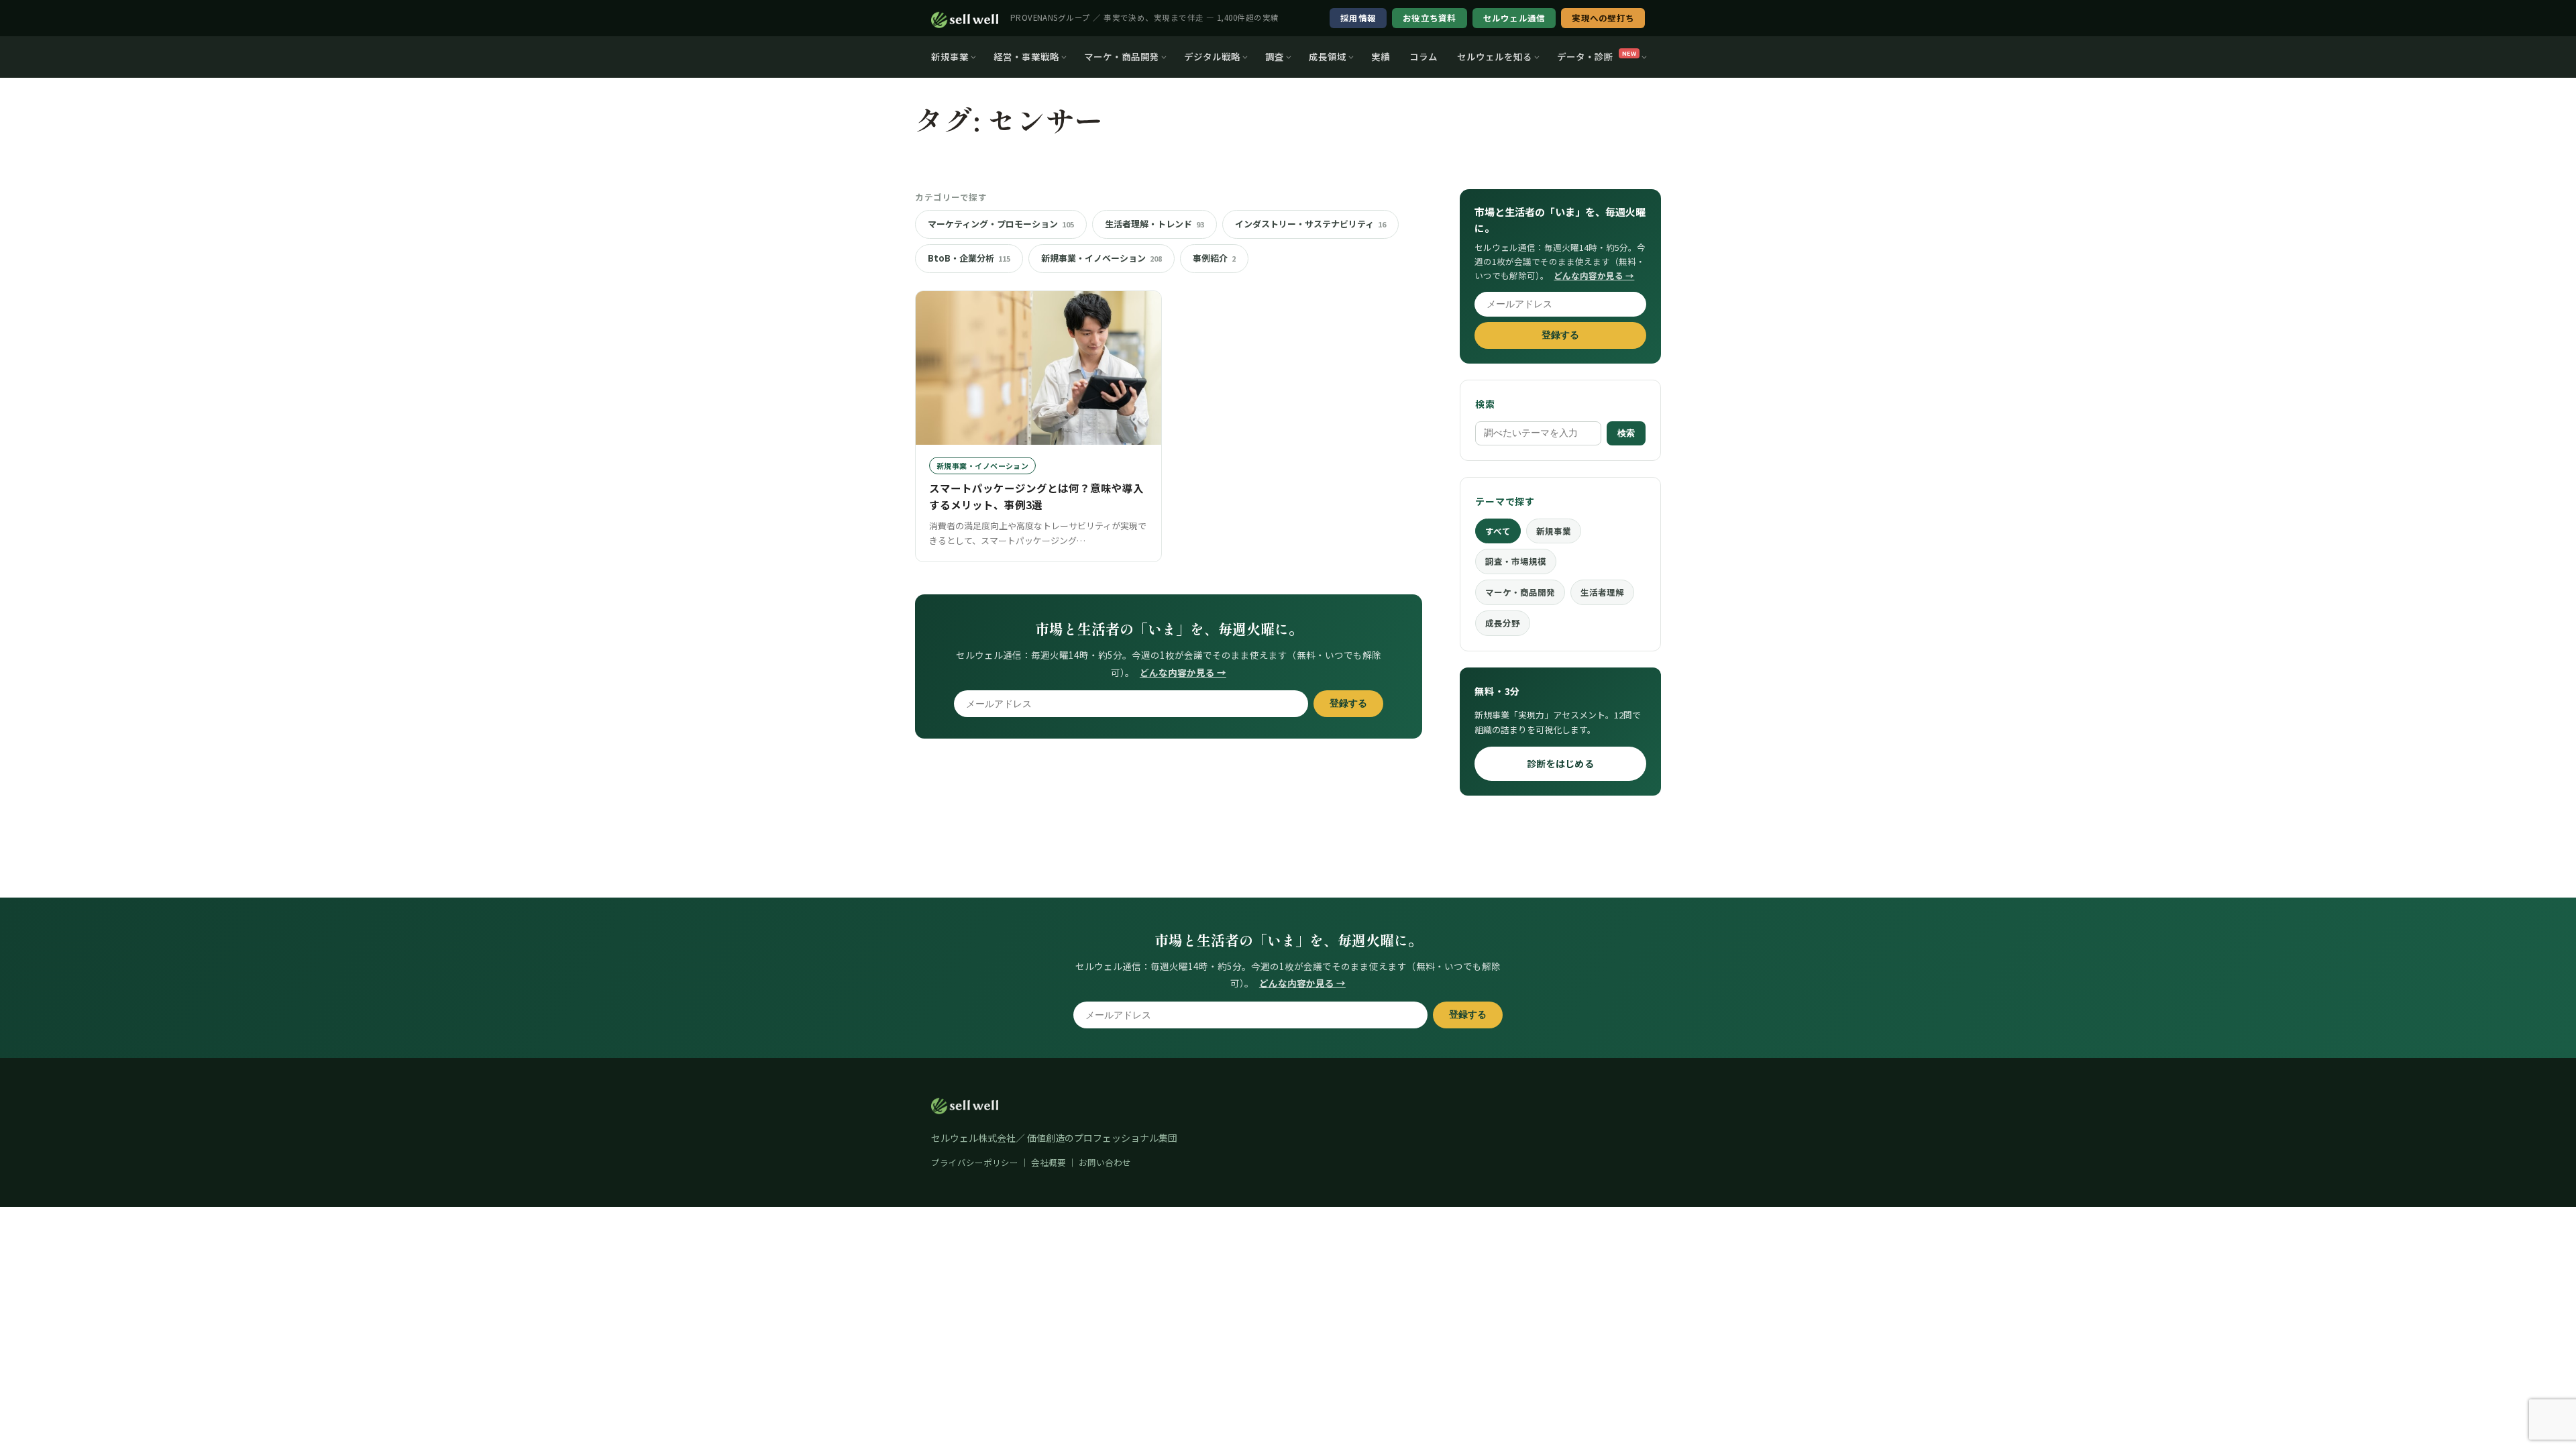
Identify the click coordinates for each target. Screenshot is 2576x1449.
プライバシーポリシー (975, 1162)
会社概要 (1049, 1162)
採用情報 (1358, 18)
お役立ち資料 (1430, 18)
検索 (1626, 433)
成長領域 (1328, 56)
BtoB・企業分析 (969, 258)
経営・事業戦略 (1026, 56)
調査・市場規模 (1516, 561)
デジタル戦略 (1212, 56)
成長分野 (1503, 623)
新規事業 (950, 56)
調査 (1275, 56)
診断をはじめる (1560, 763)
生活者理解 (1602, 592)
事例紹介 (1214, 258)
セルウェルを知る (1495, 56)
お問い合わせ (1105, 1162)
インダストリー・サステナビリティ (1310, 224)
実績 (1381, 56)
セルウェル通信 (1514, 18)
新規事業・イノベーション (1102, 258)
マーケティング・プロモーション (1001, 224)
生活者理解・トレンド (1155, 224)
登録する (1348, 703)
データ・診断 (1597, 56)
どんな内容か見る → (1183, 672)
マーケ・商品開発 (1122, 56)
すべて (1498, 531)
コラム (1424, 56)
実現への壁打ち (1603, 18)
